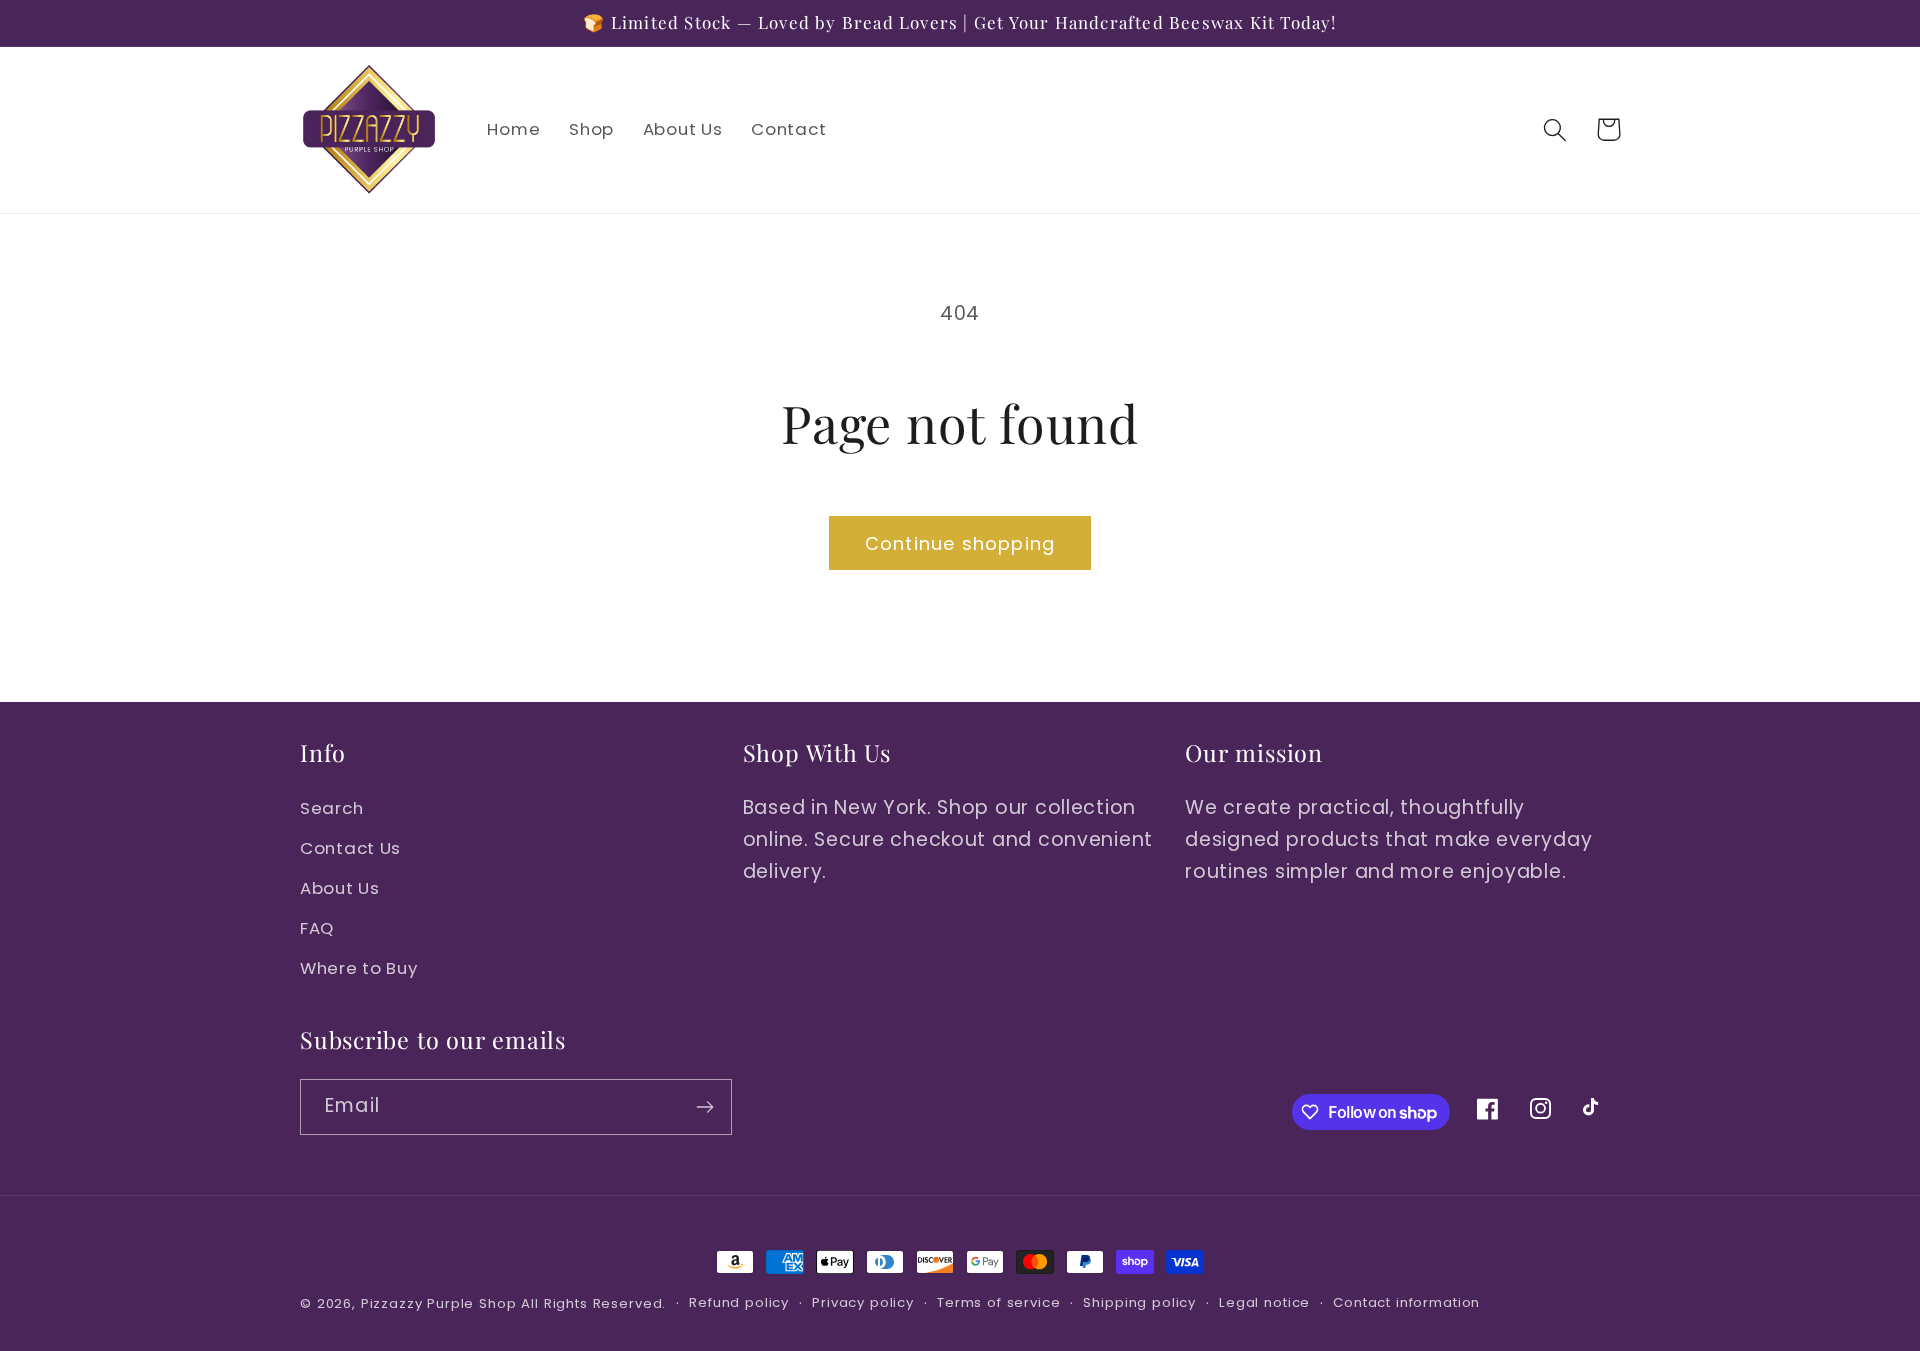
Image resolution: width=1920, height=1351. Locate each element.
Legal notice (1264, 1302)
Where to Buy (359, 968)
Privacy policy (863, 1302)
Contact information (1406, 1302)
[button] (1555, 129)
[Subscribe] (704, 1107)
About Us (340, 888)
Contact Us (350, 848)
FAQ (317, 928)
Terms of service (998, 1302)
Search (331, 808)
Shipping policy (1139, 1302)
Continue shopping (960, 543)
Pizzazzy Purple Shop (439, 1303)
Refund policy (739, 1302)
